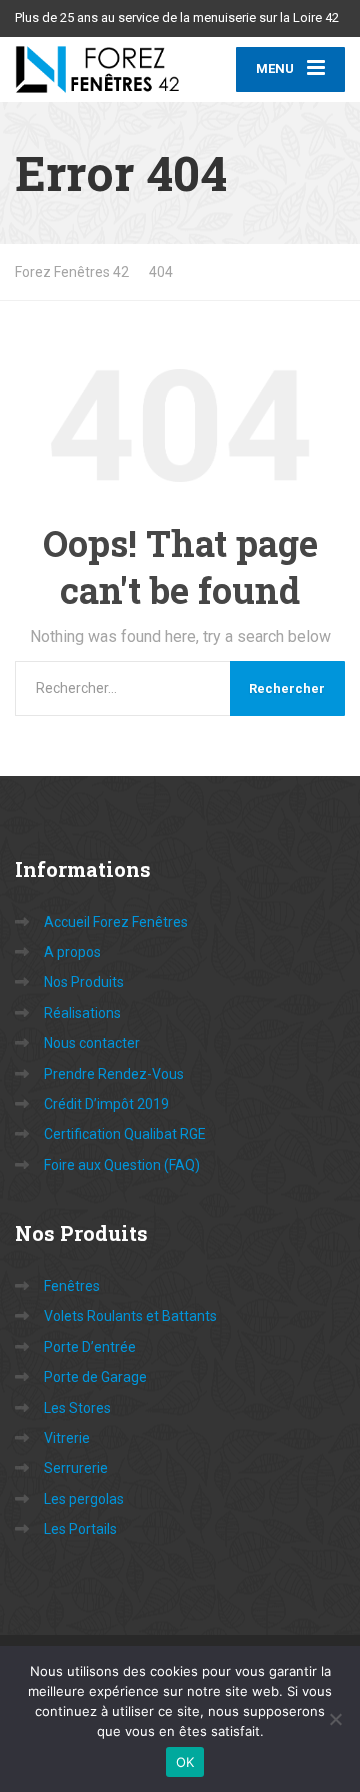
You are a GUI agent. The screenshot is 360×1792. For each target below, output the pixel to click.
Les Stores (77, 1408)
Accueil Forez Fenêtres (116, 922)
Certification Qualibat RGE (125, 1134)
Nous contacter (92, 1043)
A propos (72, 952)
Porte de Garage (95, 1377)
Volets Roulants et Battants (130, 1316)
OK (185, 1762)
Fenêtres (72, 1286)
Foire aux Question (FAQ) (122, 1165)
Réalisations (82, 1013)
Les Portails (80, 1529)
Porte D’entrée (90, 1347)
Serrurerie (76, 1468)
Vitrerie (67, 1438)
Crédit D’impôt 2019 (106, 1104)
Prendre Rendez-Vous (114, 1074)
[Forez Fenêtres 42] (97, 69)
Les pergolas (84, 1499)
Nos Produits (84, 982)
